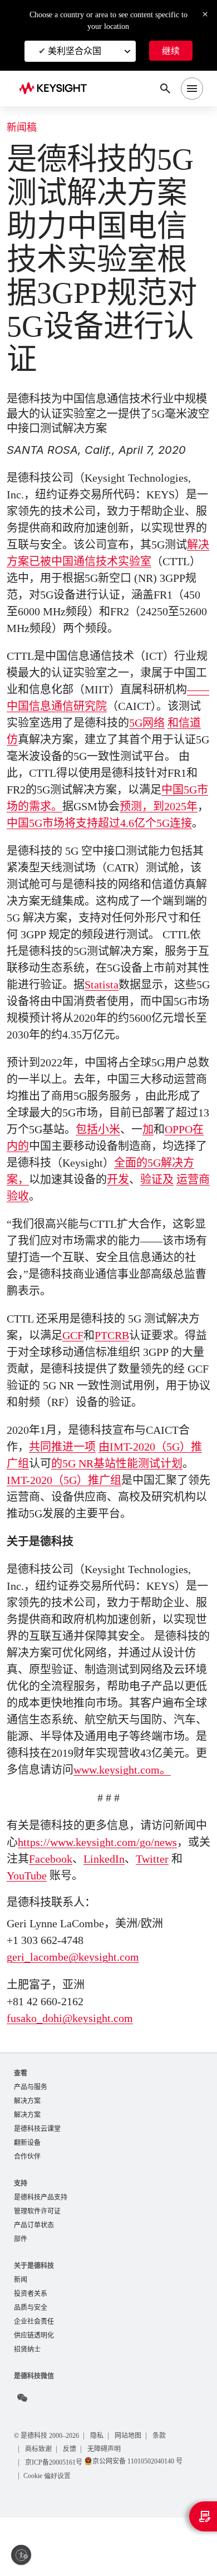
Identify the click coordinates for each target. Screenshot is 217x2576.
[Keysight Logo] (56, 89)
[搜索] (165, 89)
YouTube (41, 1926)
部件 (21, 2295)
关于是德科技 (34, 2321)
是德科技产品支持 (41, 2251)
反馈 (72, 2507)
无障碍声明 (107, 2507)
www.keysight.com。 (140, 1803)
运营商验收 (60, 1230)
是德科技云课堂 (37, 2181)
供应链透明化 (34, 2394)
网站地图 (139, 2494)
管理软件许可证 (37, 2266)
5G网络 (148, 740)
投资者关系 (31, 2350)
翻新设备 (27, 2195)
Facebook (77, 1909)
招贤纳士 (27, 2408)
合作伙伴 (27, 2210)
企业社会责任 (34, 2379)
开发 (166, 1213)
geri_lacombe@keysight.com (82, 2007)
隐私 (106, 2494)
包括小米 (122, 1163)
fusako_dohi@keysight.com (78, 2068)
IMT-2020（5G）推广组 (68, 1514)
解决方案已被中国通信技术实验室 (90, 561)
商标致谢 (40, 2507)
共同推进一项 (62, 1480)
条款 (171, 2494)
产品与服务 (31, 2137)
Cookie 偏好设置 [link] (50, 2534)
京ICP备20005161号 (57, 2521)
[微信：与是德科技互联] (22, 2457)
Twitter (188, 1909)
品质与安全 (31, 2365)
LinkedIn (136, 1909)
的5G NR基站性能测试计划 (119, 1497)
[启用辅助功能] (21, 2555)
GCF (74, 1369)
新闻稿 (22, 128)
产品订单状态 (34, 2280)
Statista (127, 1018)
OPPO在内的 (39, 1179)
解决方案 (27, 2152)
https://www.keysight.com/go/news (100, 1892)
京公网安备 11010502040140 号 (147, 2519)
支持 (21, 2237)
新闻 (21, 2336)
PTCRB (114, 1369)
